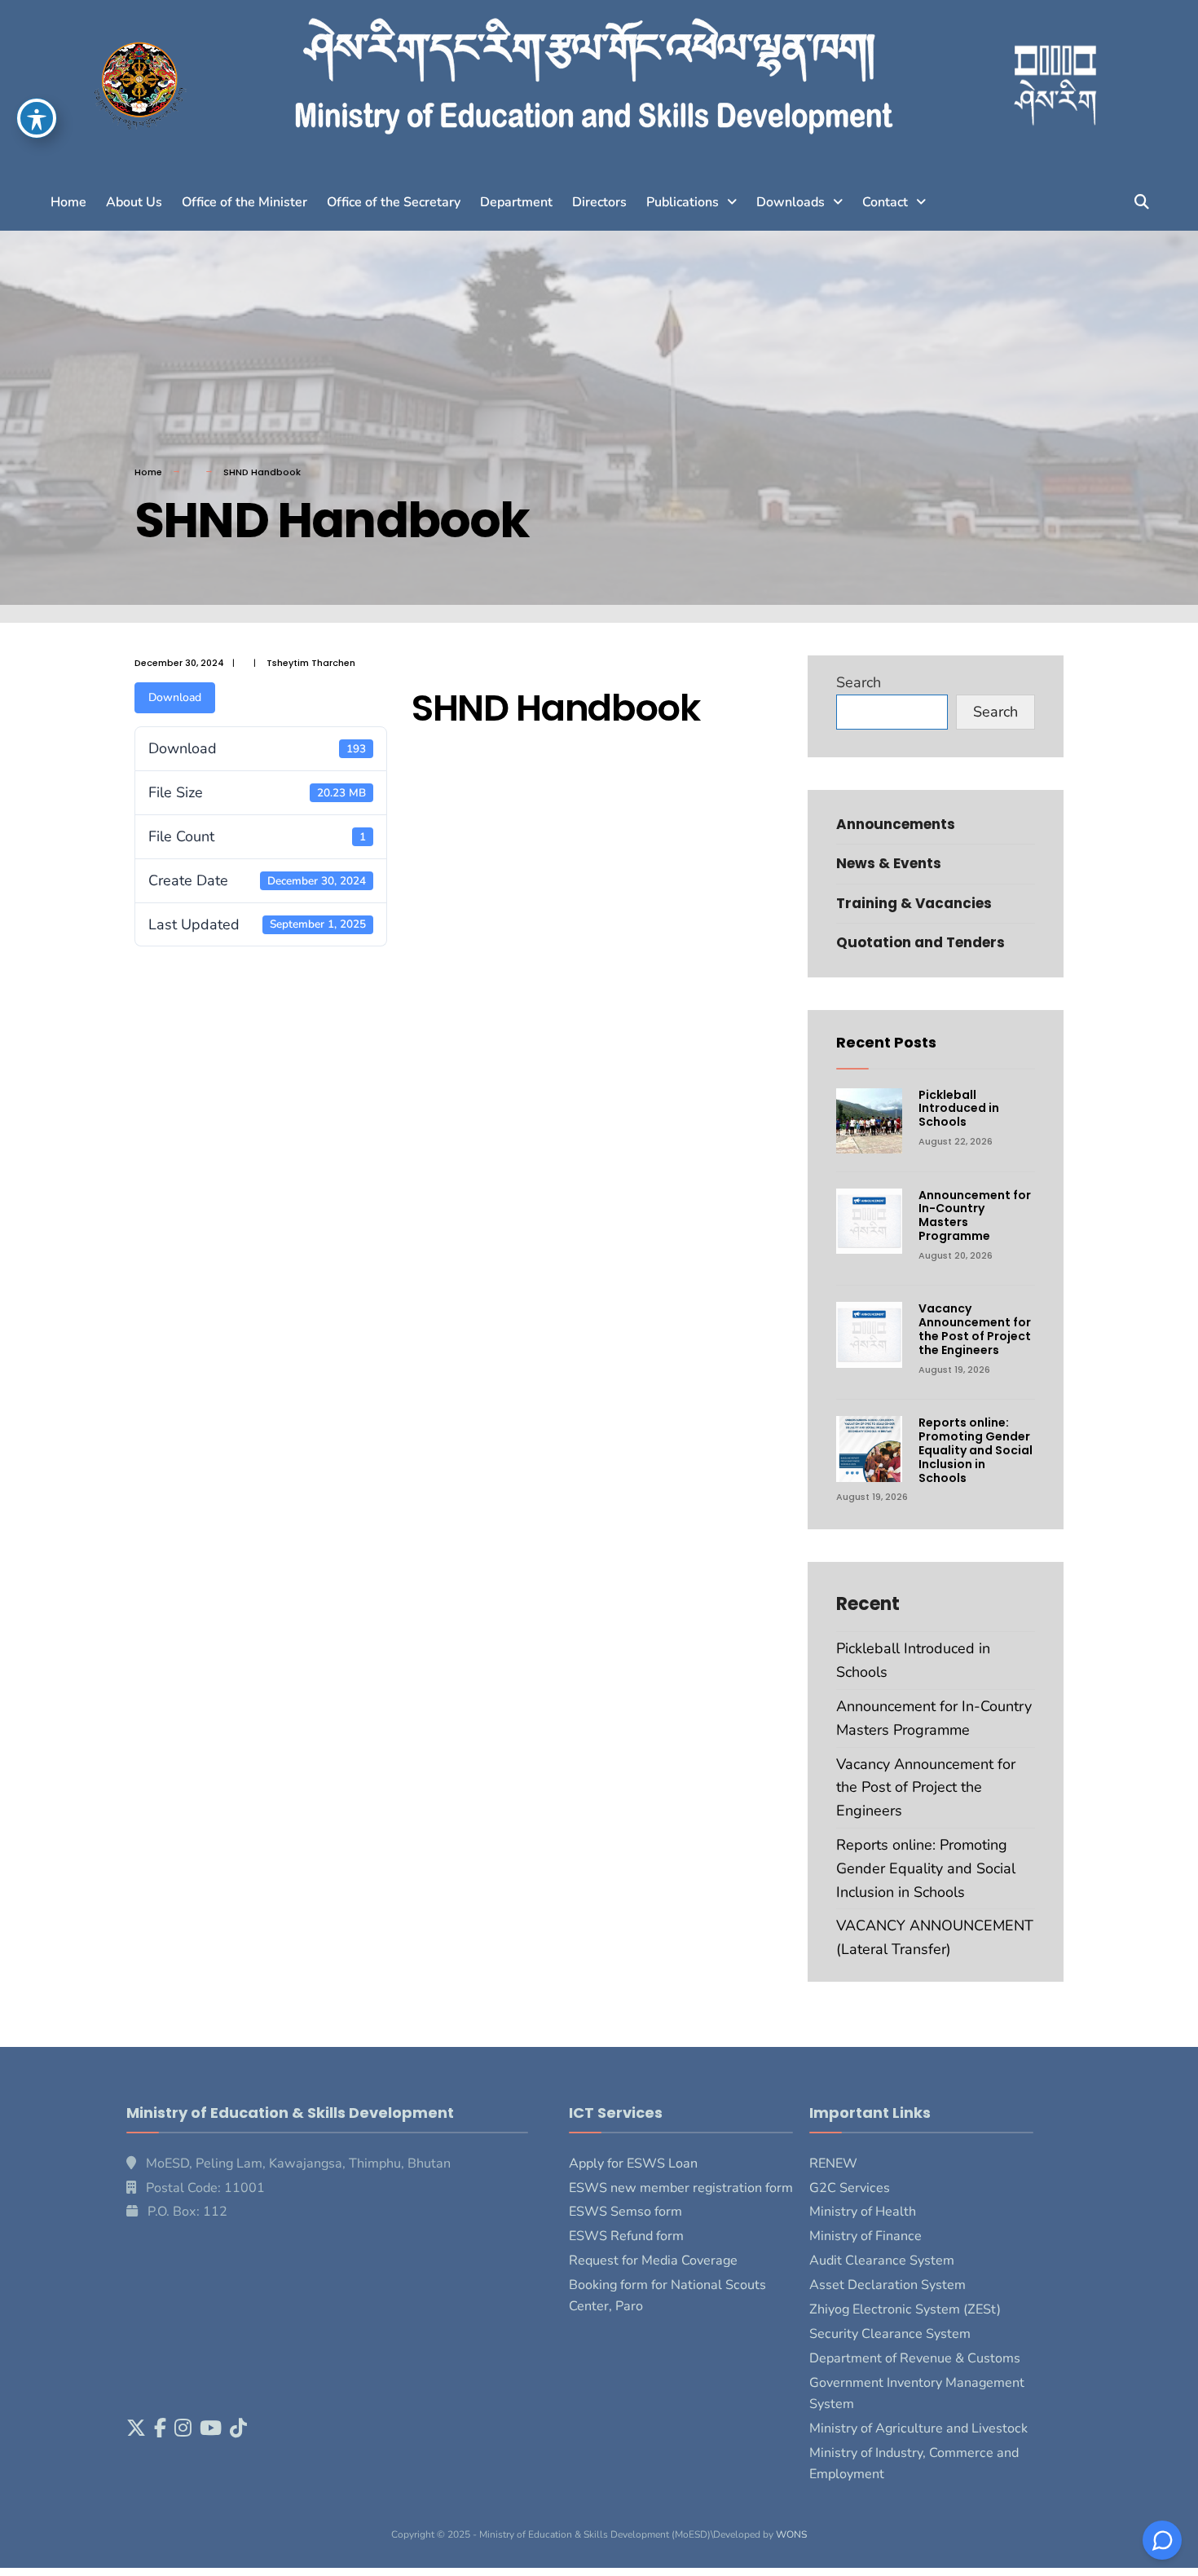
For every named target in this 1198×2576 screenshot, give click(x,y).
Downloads (791, 202)
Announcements (896, 824)
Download (175, 697)
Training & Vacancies (914, 903)
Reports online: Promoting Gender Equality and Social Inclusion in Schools (976, 1450)
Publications (683, 202)
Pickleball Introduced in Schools (959, 1109)
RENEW (833, 2164)
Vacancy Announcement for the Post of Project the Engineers (975, 1329)
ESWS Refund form (626, 2236)
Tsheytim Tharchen (311, 663)
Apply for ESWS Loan (633, 2164)
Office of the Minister (244, 202)
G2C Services (850, 2188)
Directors (599, 202)
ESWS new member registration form (681, 2188)
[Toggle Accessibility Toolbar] (37, 118)
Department (516, 202)
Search (859, 682)
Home (68, 202)
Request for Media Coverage (653, 2261)
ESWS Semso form (625, 2212)
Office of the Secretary (394, 202)
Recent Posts (886, 1042)
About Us (134, 202)
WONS (791, 2534)
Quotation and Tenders (921, 942)
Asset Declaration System (887, 2285)
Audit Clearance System (882, 2261)
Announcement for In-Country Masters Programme (975, 1215)
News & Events (889, 863)
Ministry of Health (863, 2212)
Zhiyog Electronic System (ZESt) (905, 2309)
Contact (885, 202)
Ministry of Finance (865, 2236)
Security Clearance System (890, 2334)
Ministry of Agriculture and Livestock (918, 2428)
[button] (691, 202)
